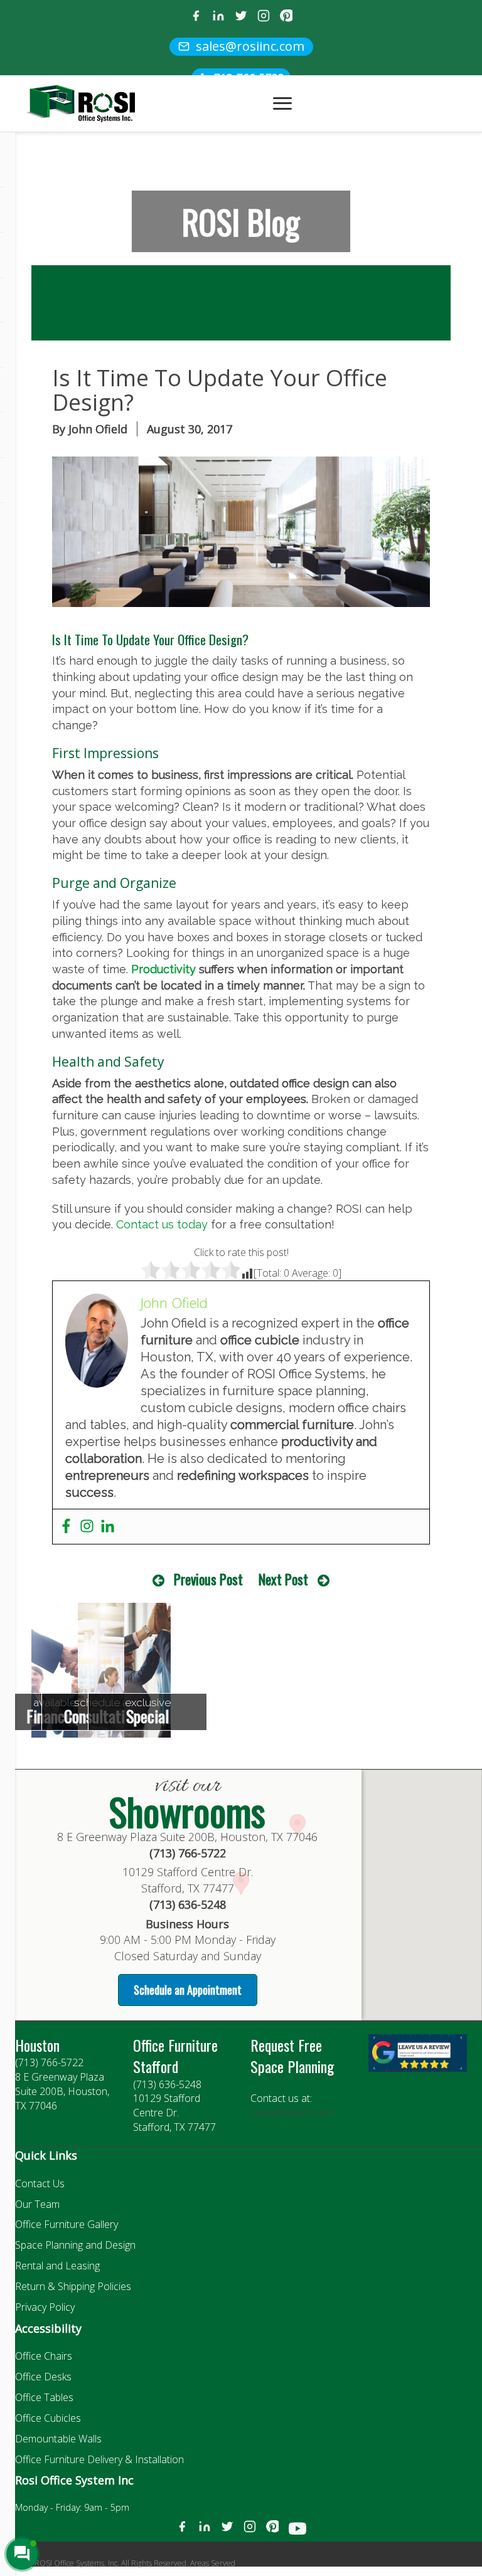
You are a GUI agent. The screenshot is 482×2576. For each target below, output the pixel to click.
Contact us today (162, 1224)
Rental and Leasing (57, 2266)
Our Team (37, 2204)
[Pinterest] (286, 17)
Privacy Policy (45, 2307)
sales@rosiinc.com (292, 2113)
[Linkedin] (108, 1527)
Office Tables (44, 2397)
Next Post (283, 1579)
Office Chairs (44, 2356)
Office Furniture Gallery (67, 2224)
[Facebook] (196, 17)
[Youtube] (297, 2531)
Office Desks (43, 2377)
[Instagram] (264, 17)
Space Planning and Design (75, 2245)
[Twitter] (241, 17)
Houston (37, 2045)
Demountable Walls (58, 2439)
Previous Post (208, 1579)
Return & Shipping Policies (73, 2286)
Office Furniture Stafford (175, 2056)
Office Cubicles (48, 2418)
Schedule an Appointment (188, 1990)
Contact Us (40, 2183)
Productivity (163, 969)
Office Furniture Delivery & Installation (99, 2459)
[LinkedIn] (218, 17)
